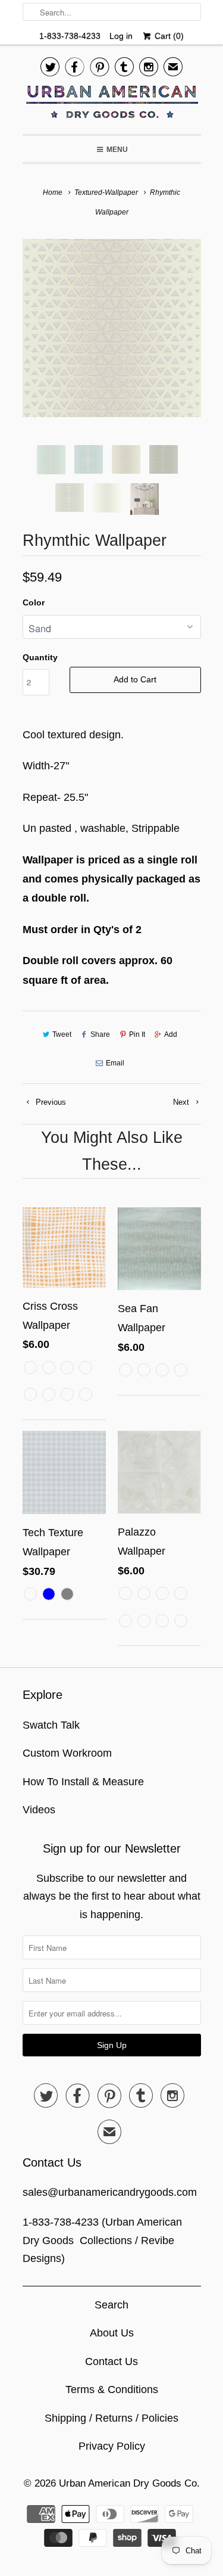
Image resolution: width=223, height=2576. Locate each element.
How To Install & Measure (83, 1782)
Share (100, 1034)
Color (34, 602)
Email (115, 1063)
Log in (121, 36)
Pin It (137, 1034)
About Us (112, 2333)
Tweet (62, 1034)
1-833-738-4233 (70, 36)
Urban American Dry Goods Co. (129, 2483)
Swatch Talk (51, 1725)
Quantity (40, 657)
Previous (50, 1102)
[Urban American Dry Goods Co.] (112, 105)
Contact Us (111, 2361)
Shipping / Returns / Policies (111, 2418)
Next (182, 1102)
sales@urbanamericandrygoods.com (110, 2192)
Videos (39, 1810)
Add (171, 1034)
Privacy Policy (112, 2446)
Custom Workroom (67, 1753)
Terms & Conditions (112, 2389)
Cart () (168, 36)
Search (111, 2305)
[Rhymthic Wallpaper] (112, 328)
